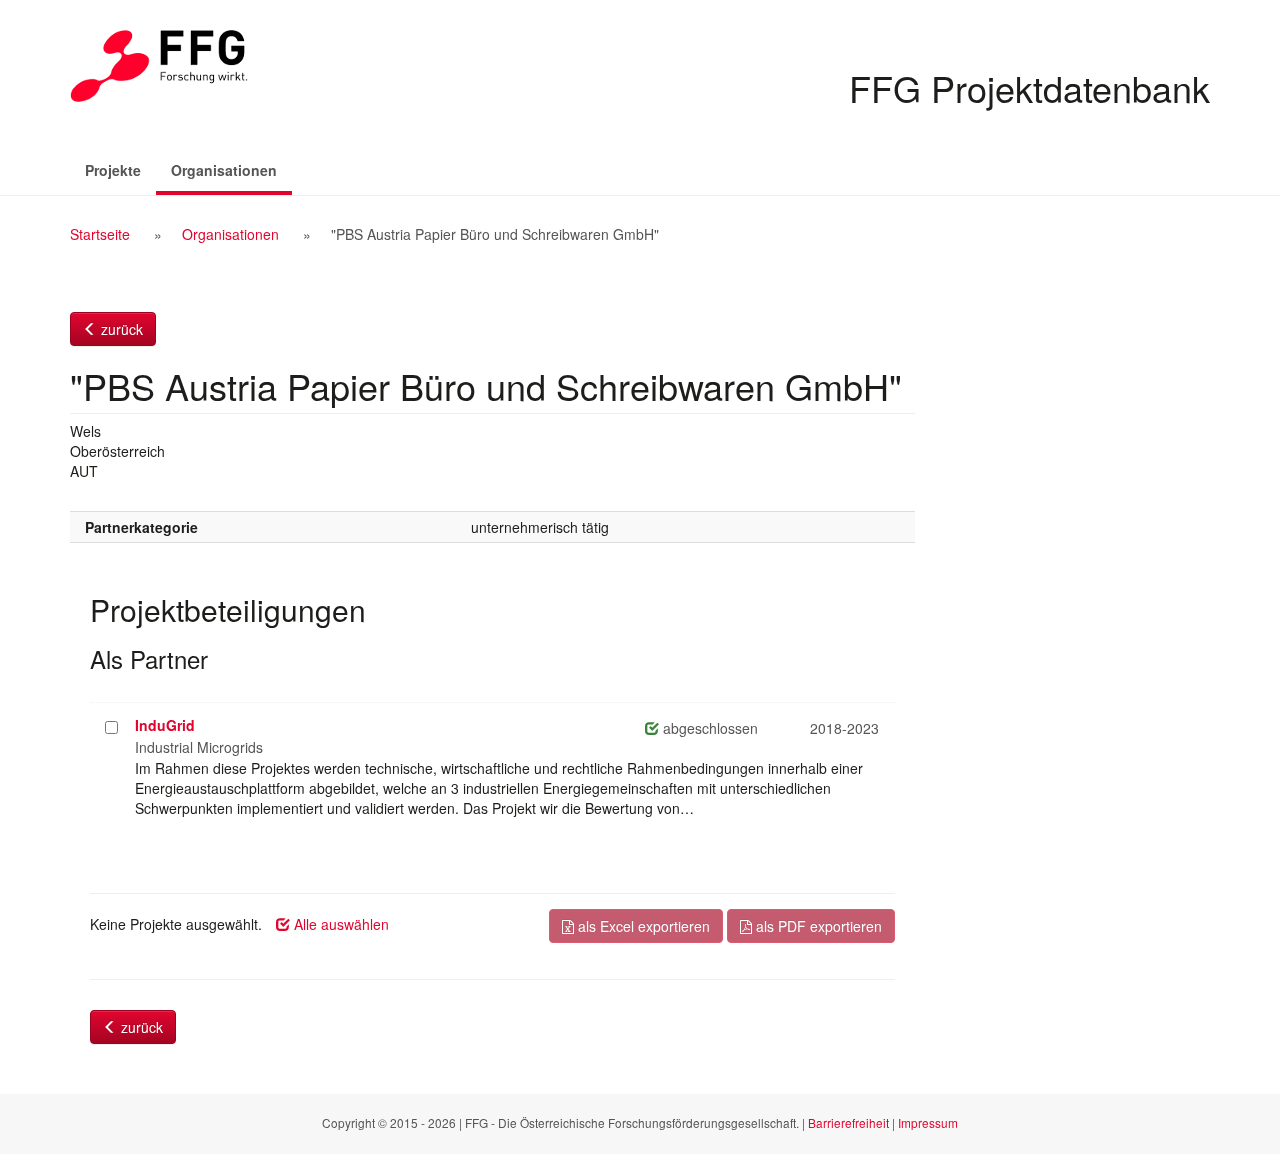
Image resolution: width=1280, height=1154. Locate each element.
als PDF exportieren (817, 926)
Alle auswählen (339, 924)
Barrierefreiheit (848, 1122)
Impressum (928, 1122)
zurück (120, 329)
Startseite (100, 234)
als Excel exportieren (642, 926)
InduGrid (165, 725)
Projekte (113, 170)
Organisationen (231, 169)
